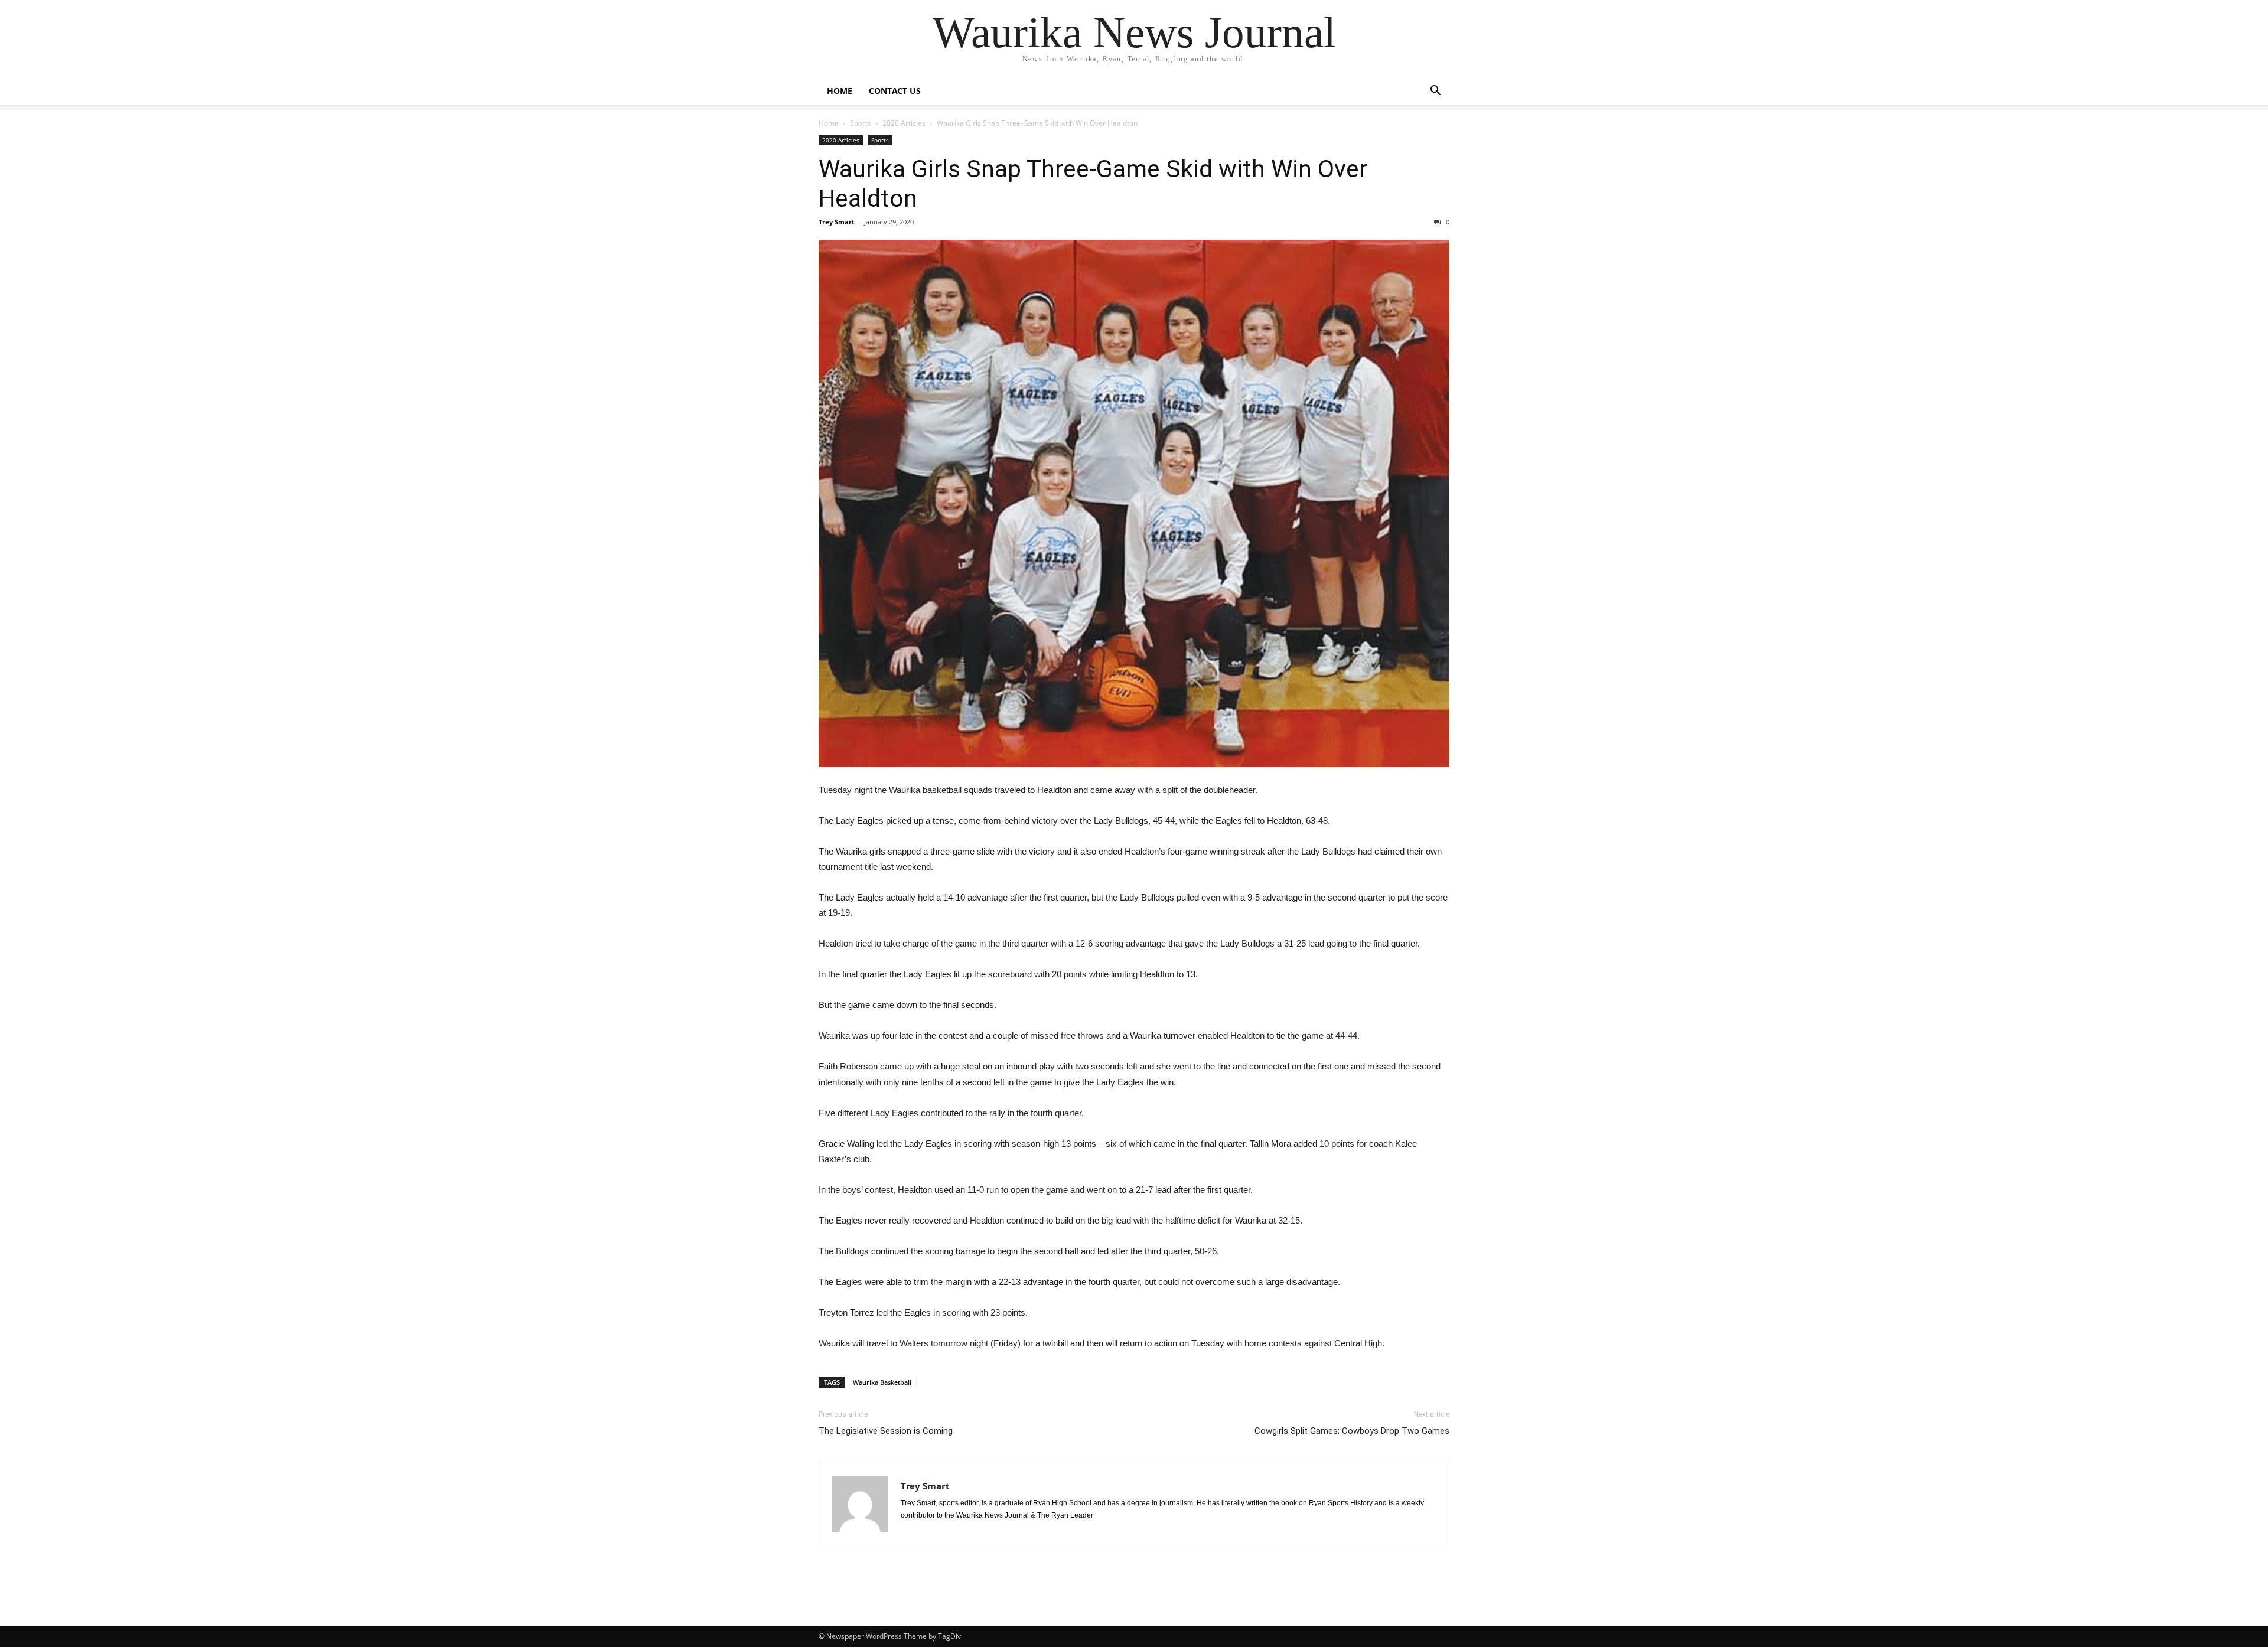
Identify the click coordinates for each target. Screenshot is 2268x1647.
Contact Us (895, 91)
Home (840, 91)
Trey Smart (837, 222)
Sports (861, 123)
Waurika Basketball (882, 1382)
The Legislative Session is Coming (886, 1431)
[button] (1435, 92)
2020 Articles (904, 123)
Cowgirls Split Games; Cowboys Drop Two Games (1352, 1431)
